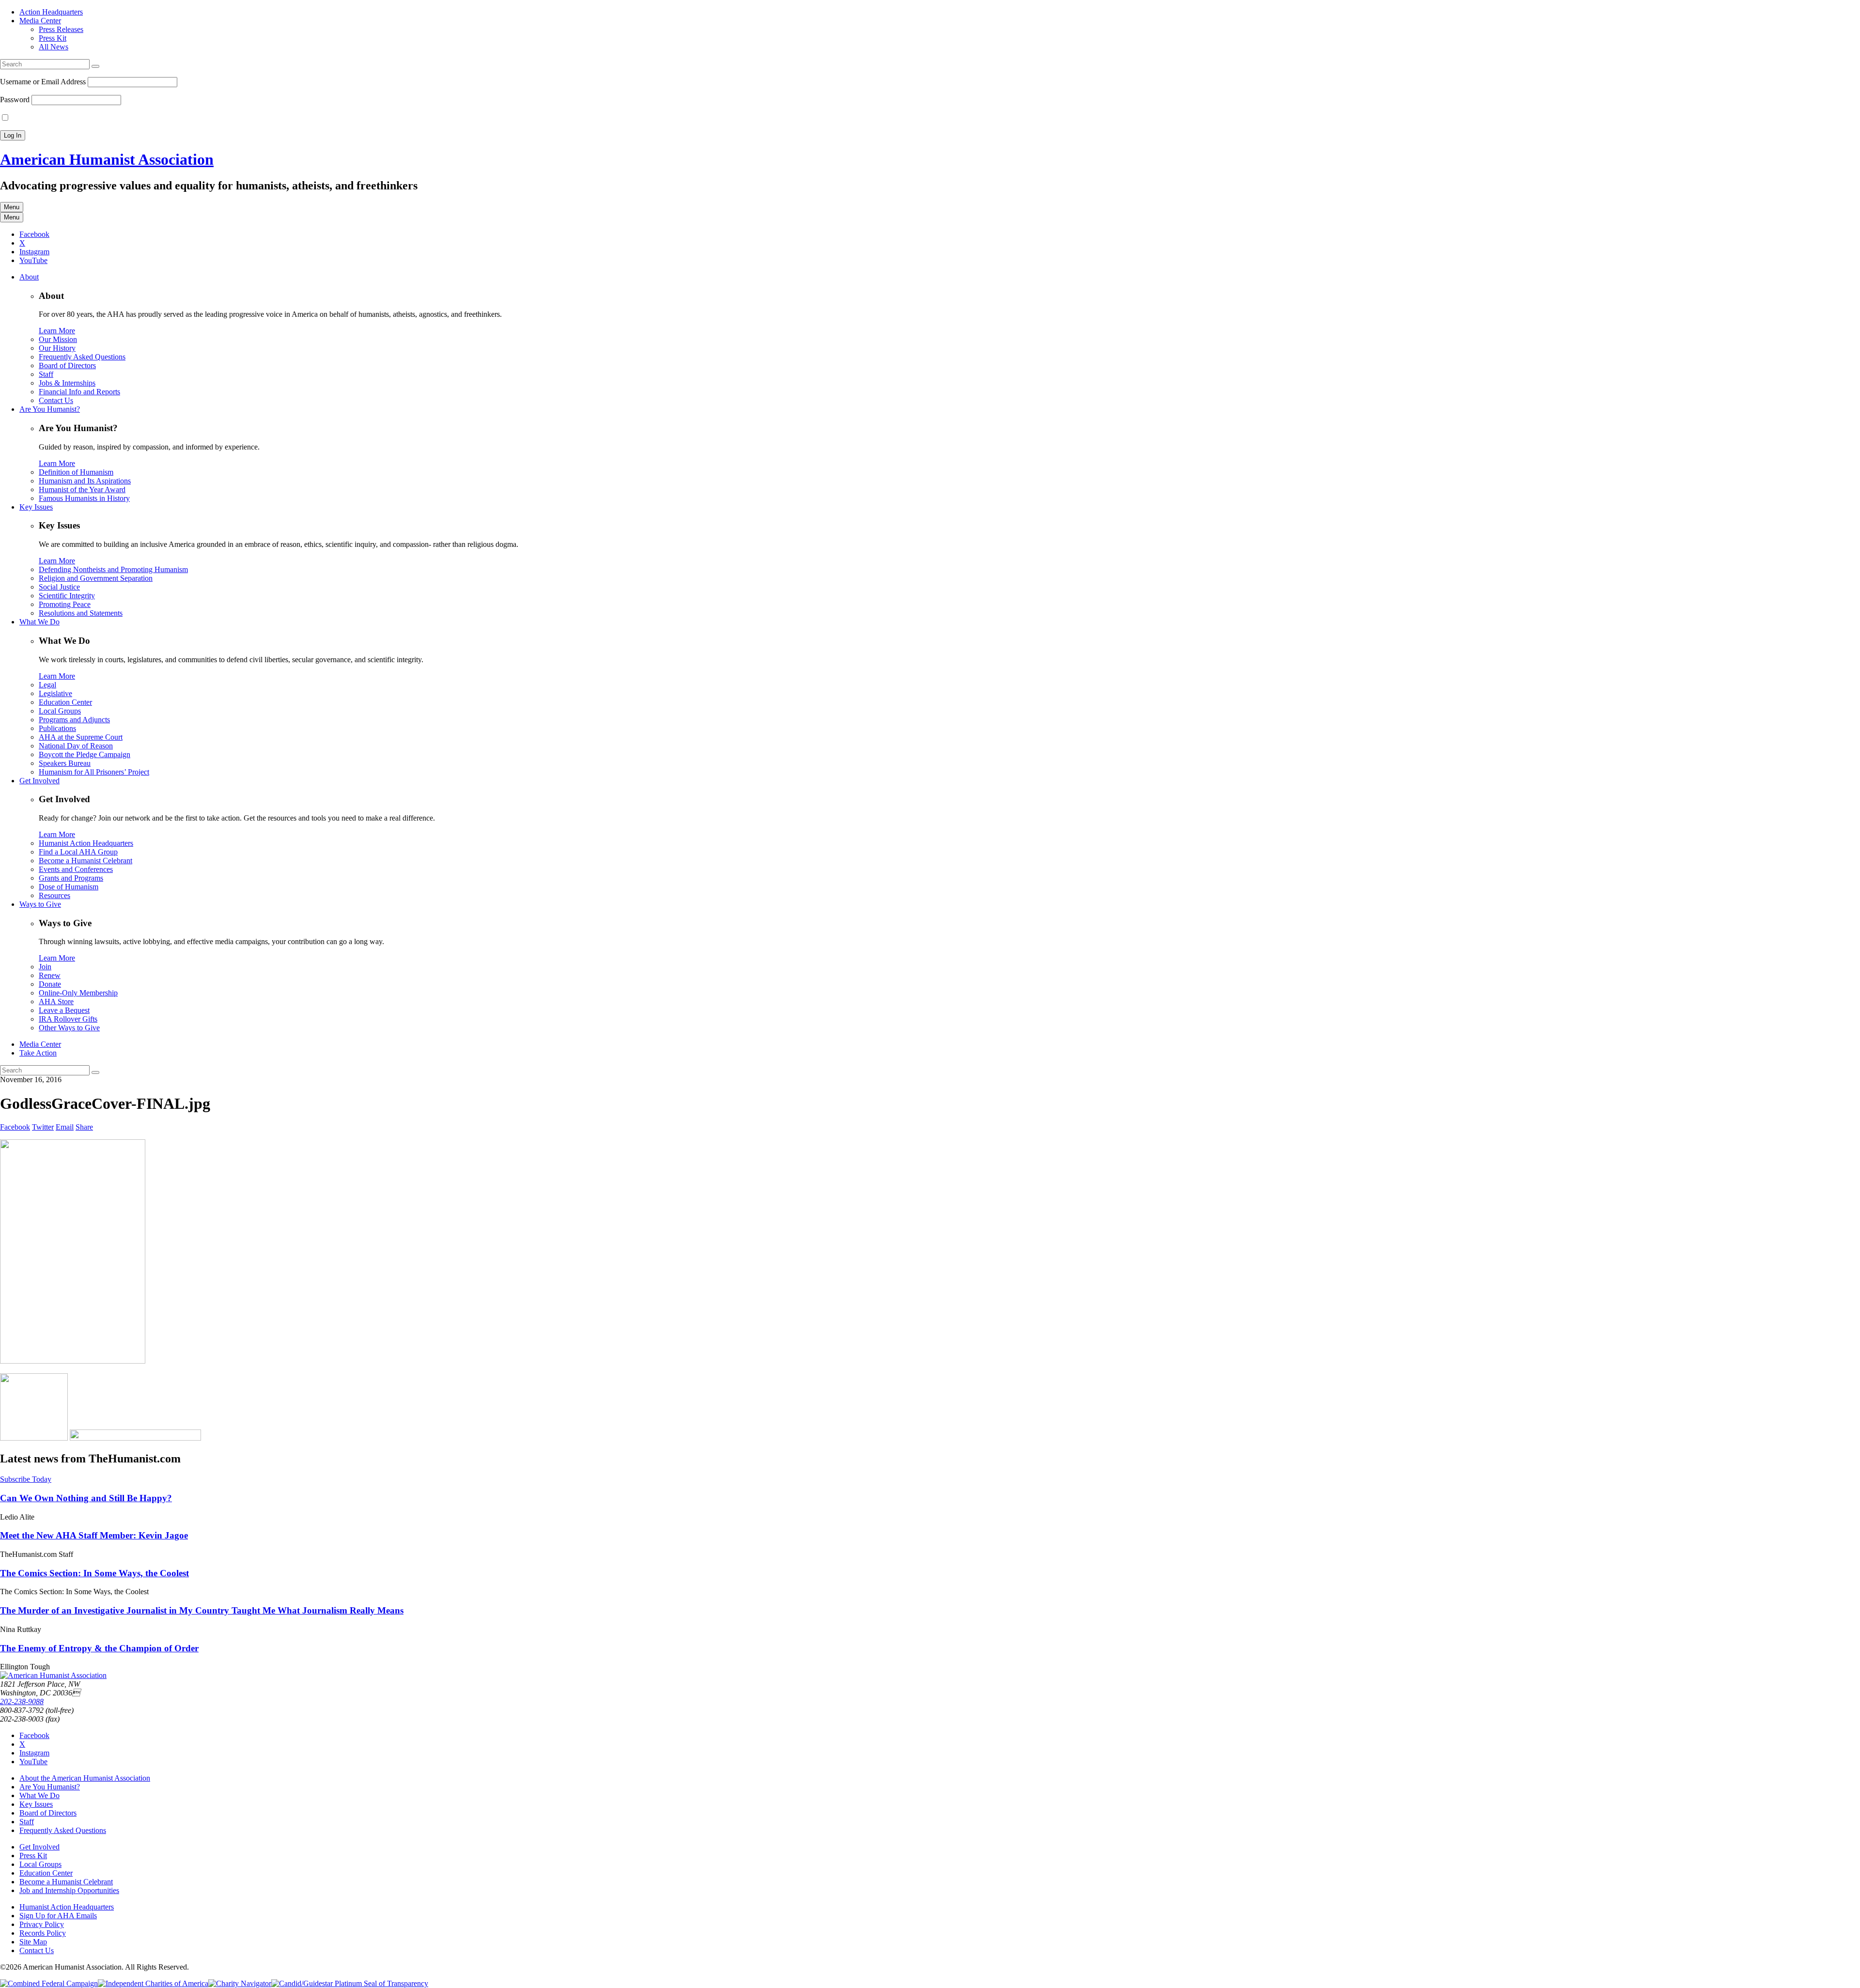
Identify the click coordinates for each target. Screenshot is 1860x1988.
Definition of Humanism (76, 472)
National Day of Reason (76, 746)
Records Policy (43, 1933)
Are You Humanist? (50, 409)
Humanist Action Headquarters (86, 843)
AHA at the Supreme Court (81, 737)
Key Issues (36, 507)
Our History (57, 348)
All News (54, 47)
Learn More (57, 331)
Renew (50, 975)
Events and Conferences (76, 869)
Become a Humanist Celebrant (85, 861)
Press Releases (61, 29)
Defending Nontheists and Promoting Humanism (113, 569)
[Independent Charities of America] (153, 1983)
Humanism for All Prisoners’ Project (94, 772)
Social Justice (59, 587)
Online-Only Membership (78, 993)
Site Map (33, 1942)
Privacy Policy (42, 1924)
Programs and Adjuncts (74, 720)
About (29, 277)
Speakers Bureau (65, 763)
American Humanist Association (107, 159)
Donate (50, 984)
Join (45, 967)
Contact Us (56, 400)
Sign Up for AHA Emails (58, 1916)
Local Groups (60, 711)
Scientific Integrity (67, 596)
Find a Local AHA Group (78, 852)
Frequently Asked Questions (82, 357)
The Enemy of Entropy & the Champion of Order (99, 1648)
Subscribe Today (26, 1479)
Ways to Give (40, 904)
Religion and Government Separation (96, 578)
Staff (46, 374)
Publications (57, 728)
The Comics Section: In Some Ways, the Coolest (94, 1573)
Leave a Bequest (64, 1010)
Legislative (55, 693)
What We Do (39, 622)
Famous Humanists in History (84, 498)
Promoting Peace (65, 604)
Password (15, 100)
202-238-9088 (22, 1701)
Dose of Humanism (69, 887)
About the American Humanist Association (85, 1778)
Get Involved (39, 781)
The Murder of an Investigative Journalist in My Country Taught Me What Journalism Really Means (202, 1610)
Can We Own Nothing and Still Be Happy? (86, 1498)
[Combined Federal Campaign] (49, 1983)
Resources (54, 895)
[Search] (95, 66)
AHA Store (56, 1002)
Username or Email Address (43, 82)
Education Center (65, 702)
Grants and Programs (71, 878)
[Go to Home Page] (53, 1675)
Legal (47, 685)
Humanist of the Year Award (82, 489)
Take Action (38, 1053)
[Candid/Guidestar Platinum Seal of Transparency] (350, 1983)
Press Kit (53, 38)
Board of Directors (67, 365)
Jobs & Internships (67, 383)
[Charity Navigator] (240, 1983)
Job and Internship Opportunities (69, 1890)
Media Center (40, 21)
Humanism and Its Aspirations (85, 481)
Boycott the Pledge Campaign (85, 754)
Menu (12, 207)
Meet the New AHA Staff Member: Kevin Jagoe (94, 1535)
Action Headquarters (51, 12)
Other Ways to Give (69, 1028)
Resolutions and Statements (81, 613)
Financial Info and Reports (79, 392)
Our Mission (58, 339)
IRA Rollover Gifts (68, 1019)
